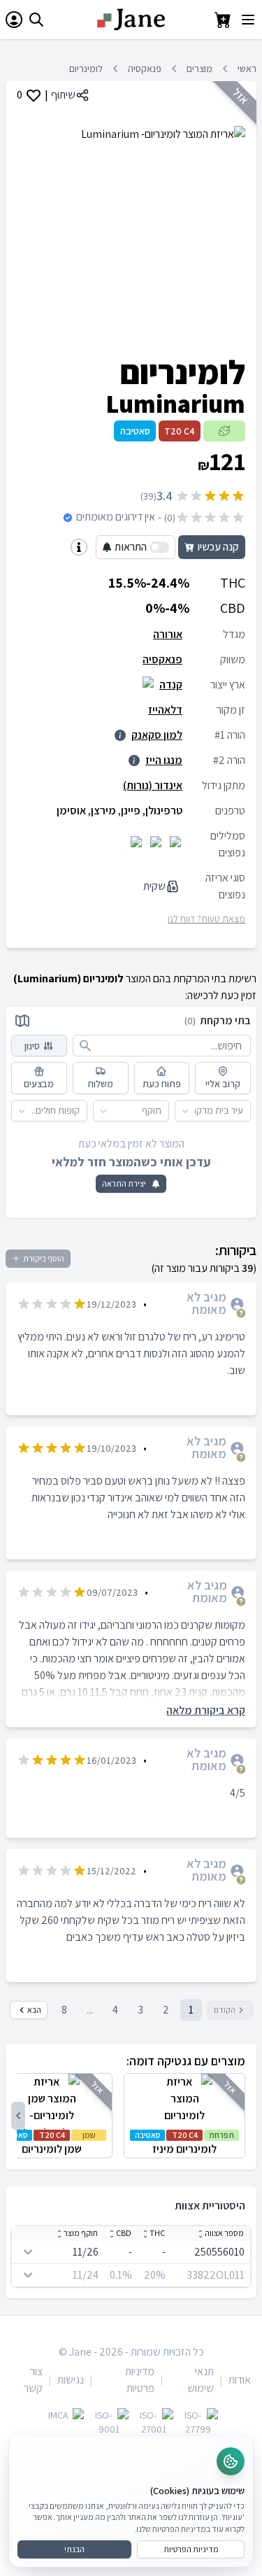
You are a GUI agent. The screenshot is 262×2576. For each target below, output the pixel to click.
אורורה (168, 634)
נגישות (71, 2380)
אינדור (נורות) (153, 785)
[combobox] (243, 1111)
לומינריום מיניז (185, 2143)
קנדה (171, 685)
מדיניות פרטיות (140, 2380)
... (90, 2010)
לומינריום (86, 69)
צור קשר (33, 2380)
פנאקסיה (145, 69)
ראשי (247, 69)
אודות (240, 2380)
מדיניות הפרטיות (191, 2549)
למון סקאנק (157, 735)
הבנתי (74, 2549)
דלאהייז (165, 710)
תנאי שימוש (201, 2380)
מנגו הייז (164, 760)
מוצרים (199, 69)
